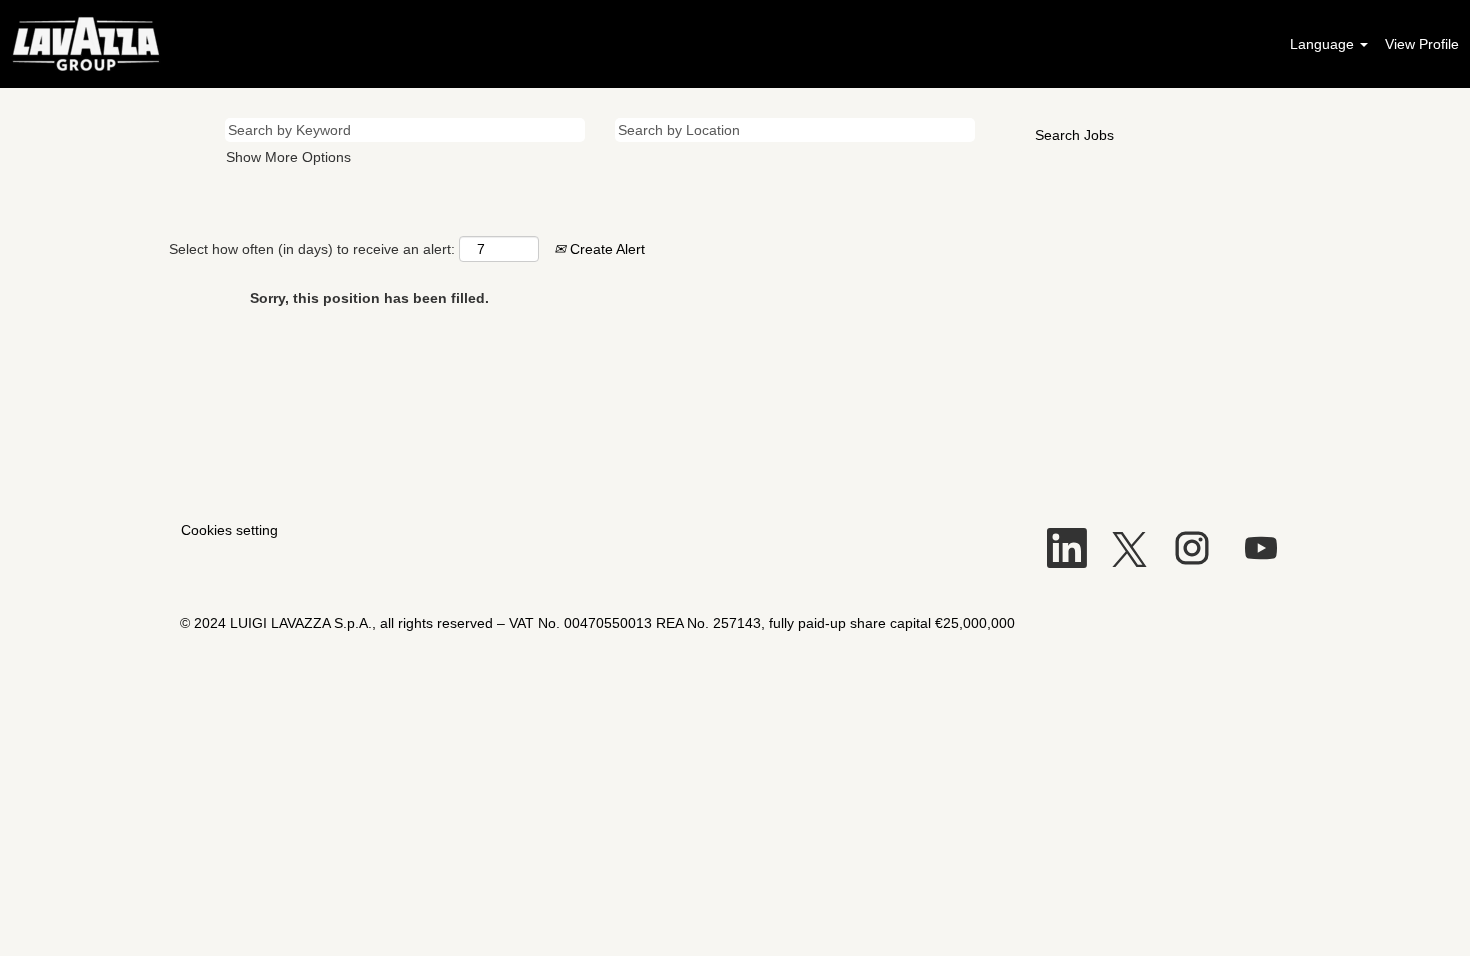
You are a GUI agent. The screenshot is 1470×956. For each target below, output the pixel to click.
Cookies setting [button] (229, 530)
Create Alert (605, 249)
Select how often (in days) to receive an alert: (312, 249)
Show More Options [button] (288, 157)
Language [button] (1324, 44)
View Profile (1422, 44)
